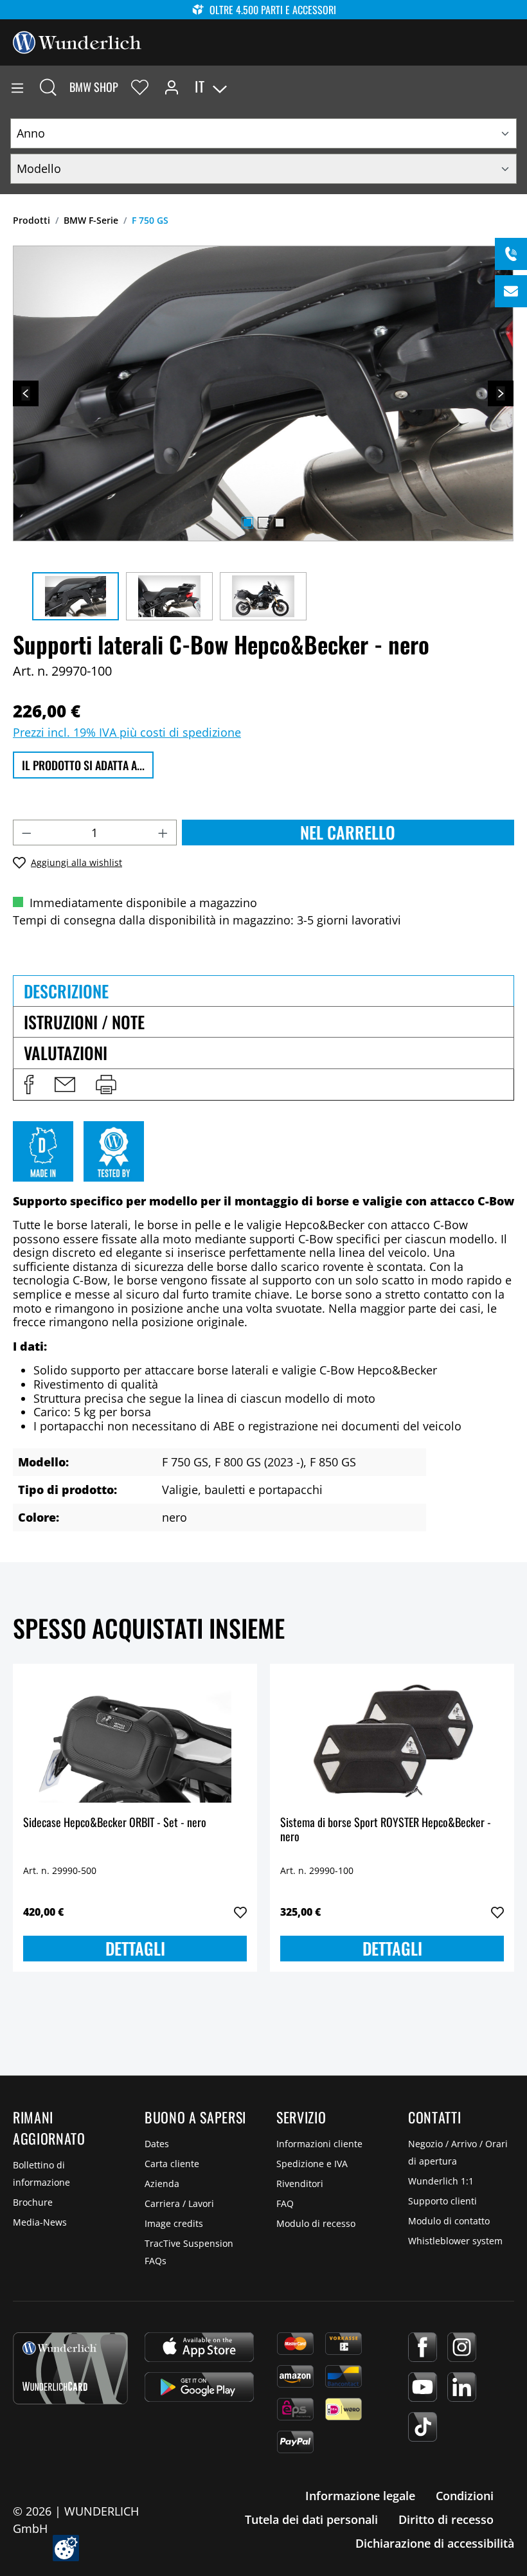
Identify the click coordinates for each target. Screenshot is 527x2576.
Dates (157, 2144)
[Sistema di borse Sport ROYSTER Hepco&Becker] (392, 1738)
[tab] (263, 991)
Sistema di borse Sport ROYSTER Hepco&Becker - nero (386, 1830)
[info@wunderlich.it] (511, 291)
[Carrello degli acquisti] (517, 87)
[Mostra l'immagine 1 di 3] (247, 523)
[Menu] (17, 87)
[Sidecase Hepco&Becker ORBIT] (135, 1738)
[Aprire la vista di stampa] (106, 1085)
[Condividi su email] (65, 1085)
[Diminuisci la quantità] (26, 833)
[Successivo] (501, 393)
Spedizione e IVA (312, 2164)
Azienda (162, 2184)
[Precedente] (26, 393)
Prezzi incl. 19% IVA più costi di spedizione (127, 732)
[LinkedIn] (462, 2387)
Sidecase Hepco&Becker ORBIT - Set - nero (115, 1823)
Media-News (40, 2222)
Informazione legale (360, 2496)
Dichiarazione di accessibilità (435, 2543)
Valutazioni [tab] (66, 1053)
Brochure (33, 2202)
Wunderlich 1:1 (441, 2181)
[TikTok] (423, 2427)
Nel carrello (348, 832)
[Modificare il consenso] (66, 2548)
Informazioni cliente (319, 2144)
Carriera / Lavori (179, 2203)
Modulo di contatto (449, 2221)
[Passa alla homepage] (77, 41)
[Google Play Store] (199, 2387)
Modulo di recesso (316, 2223)
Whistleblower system (455, 2241)
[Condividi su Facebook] (29, 1085)
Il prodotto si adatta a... (83, 765)
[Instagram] (462, 2347)
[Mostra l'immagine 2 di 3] (263, 523)
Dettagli (135, 1948)
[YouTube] (423, 2387)
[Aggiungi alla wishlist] (240, 1913)
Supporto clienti (442, 2201)
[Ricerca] (48, 87)
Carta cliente (172, 2164)
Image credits (174, 2223)
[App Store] (199, 2347)
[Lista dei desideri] (140, 87)
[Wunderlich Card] (70, 2368)
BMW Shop (94, 87)
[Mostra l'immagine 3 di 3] (280, 523)
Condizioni (465, 2496)
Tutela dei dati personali (311, 2519)
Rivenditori (300, 2184)
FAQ (285, 2203)
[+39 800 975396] (511, 254)
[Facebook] (423, 2347)
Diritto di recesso (446, 2519)
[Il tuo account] (172, 87)
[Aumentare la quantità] (163, 833)
